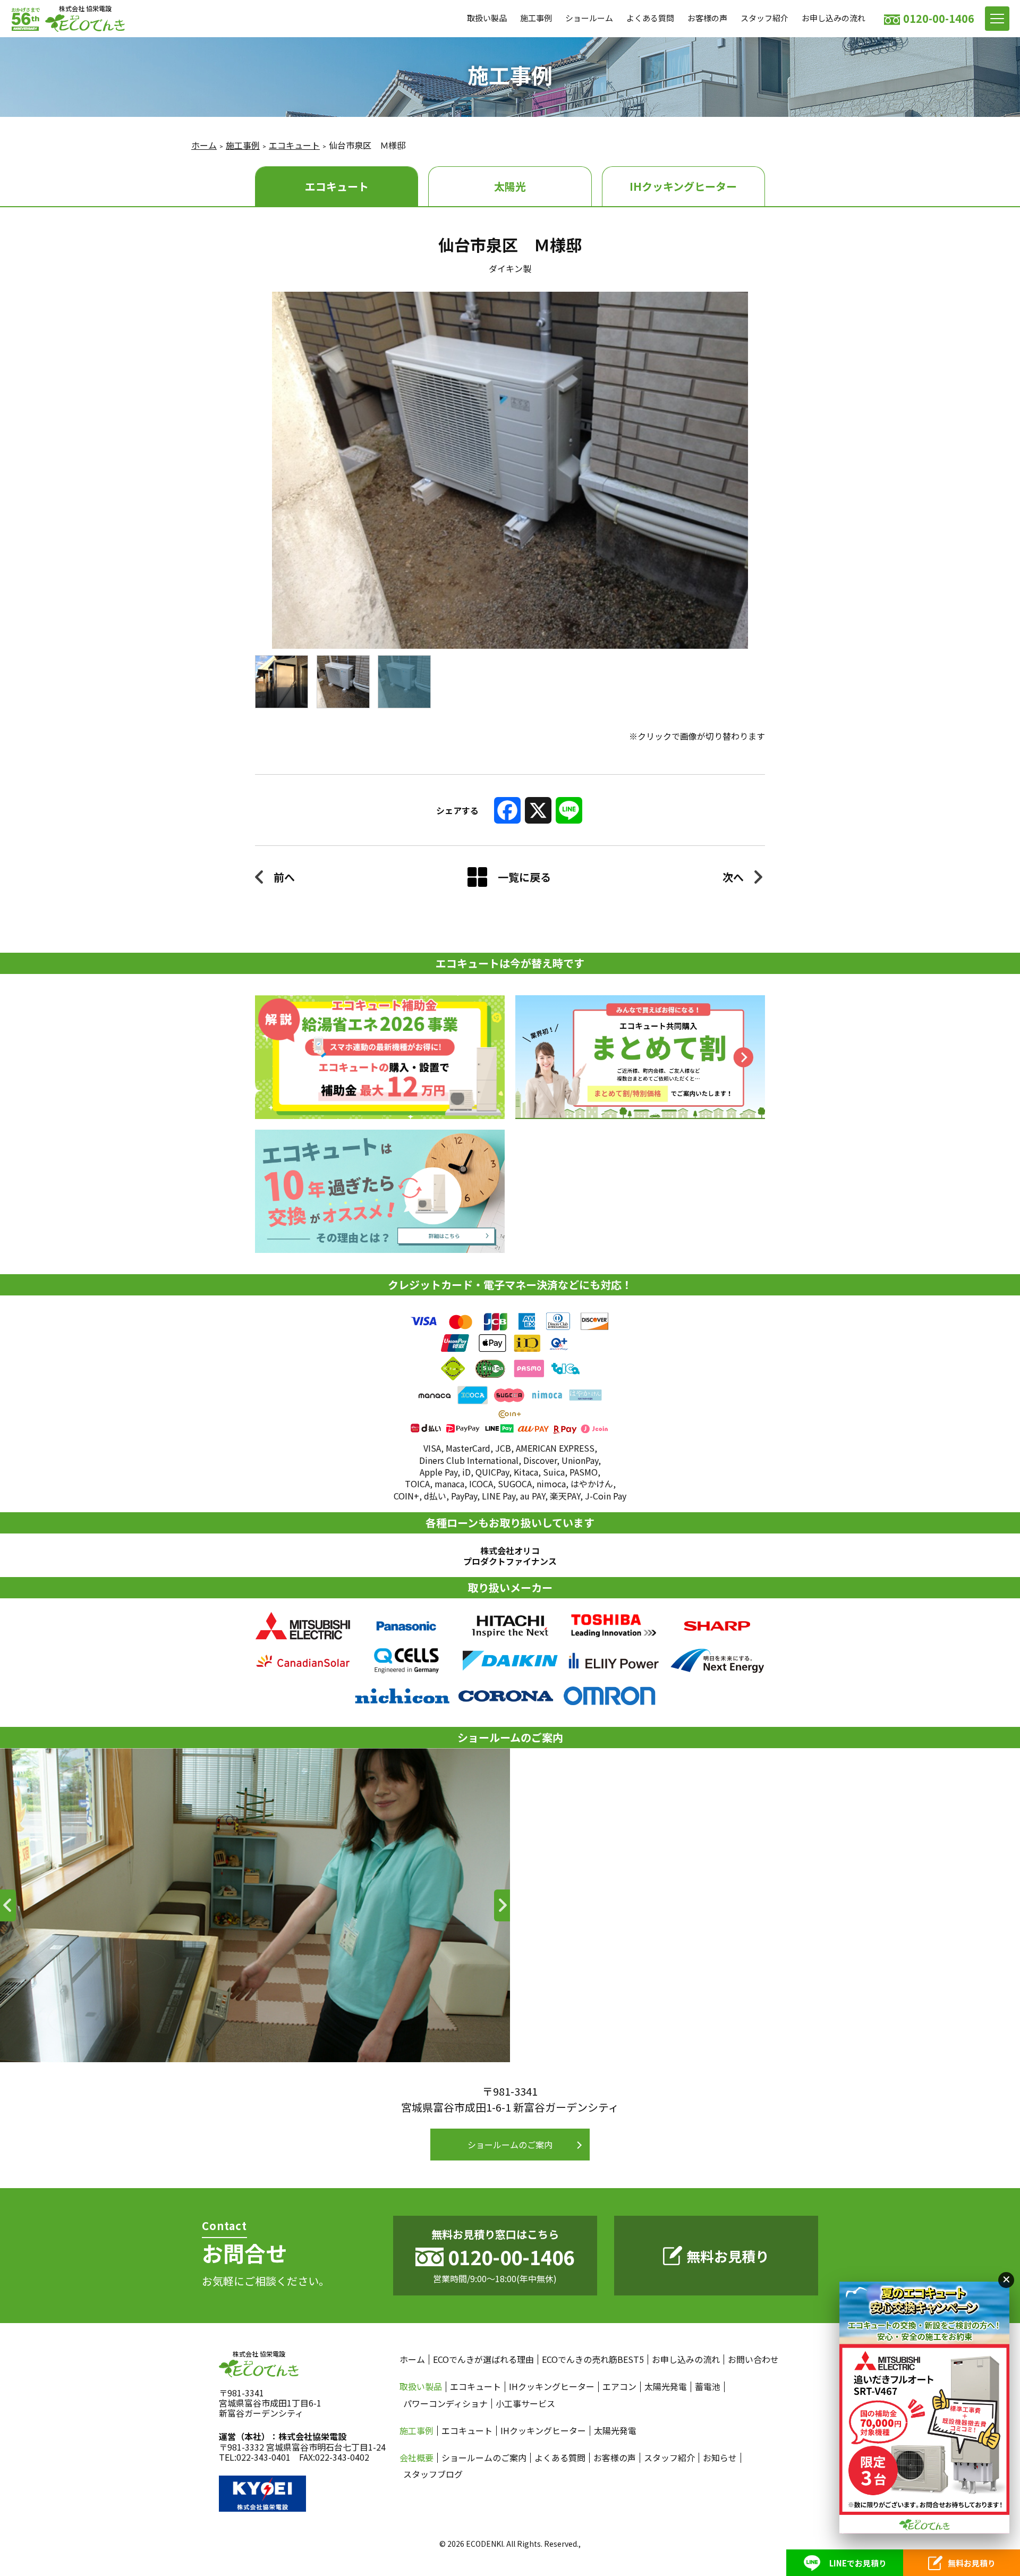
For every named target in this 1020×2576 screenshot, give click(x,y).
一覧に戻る (524, 877)
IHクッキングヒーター (683, 186)
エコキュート (294, 145)
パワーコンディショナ (445, 2404)
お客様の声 (707, 18)
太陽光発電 (666, 2387)
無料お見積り (728, 2256)
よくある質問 (650, 18)
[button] (8, 1905)
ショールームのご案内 (510, 2145)
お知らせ (720, 2458)
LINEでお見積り (858, 2563)
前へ (284, 877)
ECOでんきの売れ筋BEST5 (593, 2359)
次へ (733, 877)
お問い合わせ (753, 2359)
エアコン (619, 2387)
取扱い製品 (487, 18)
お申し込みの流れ (834, 18)
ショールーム (589, 18)
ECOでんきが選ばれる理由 (483, 2359)
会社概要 (416, 2458)
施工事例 (536, 18)
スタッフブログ (433, 2474)
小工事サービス (525, 2404)
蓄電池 (708, 2387)
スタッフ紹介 (764, 18)
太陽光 (510, 186)
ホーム (204, 145)
